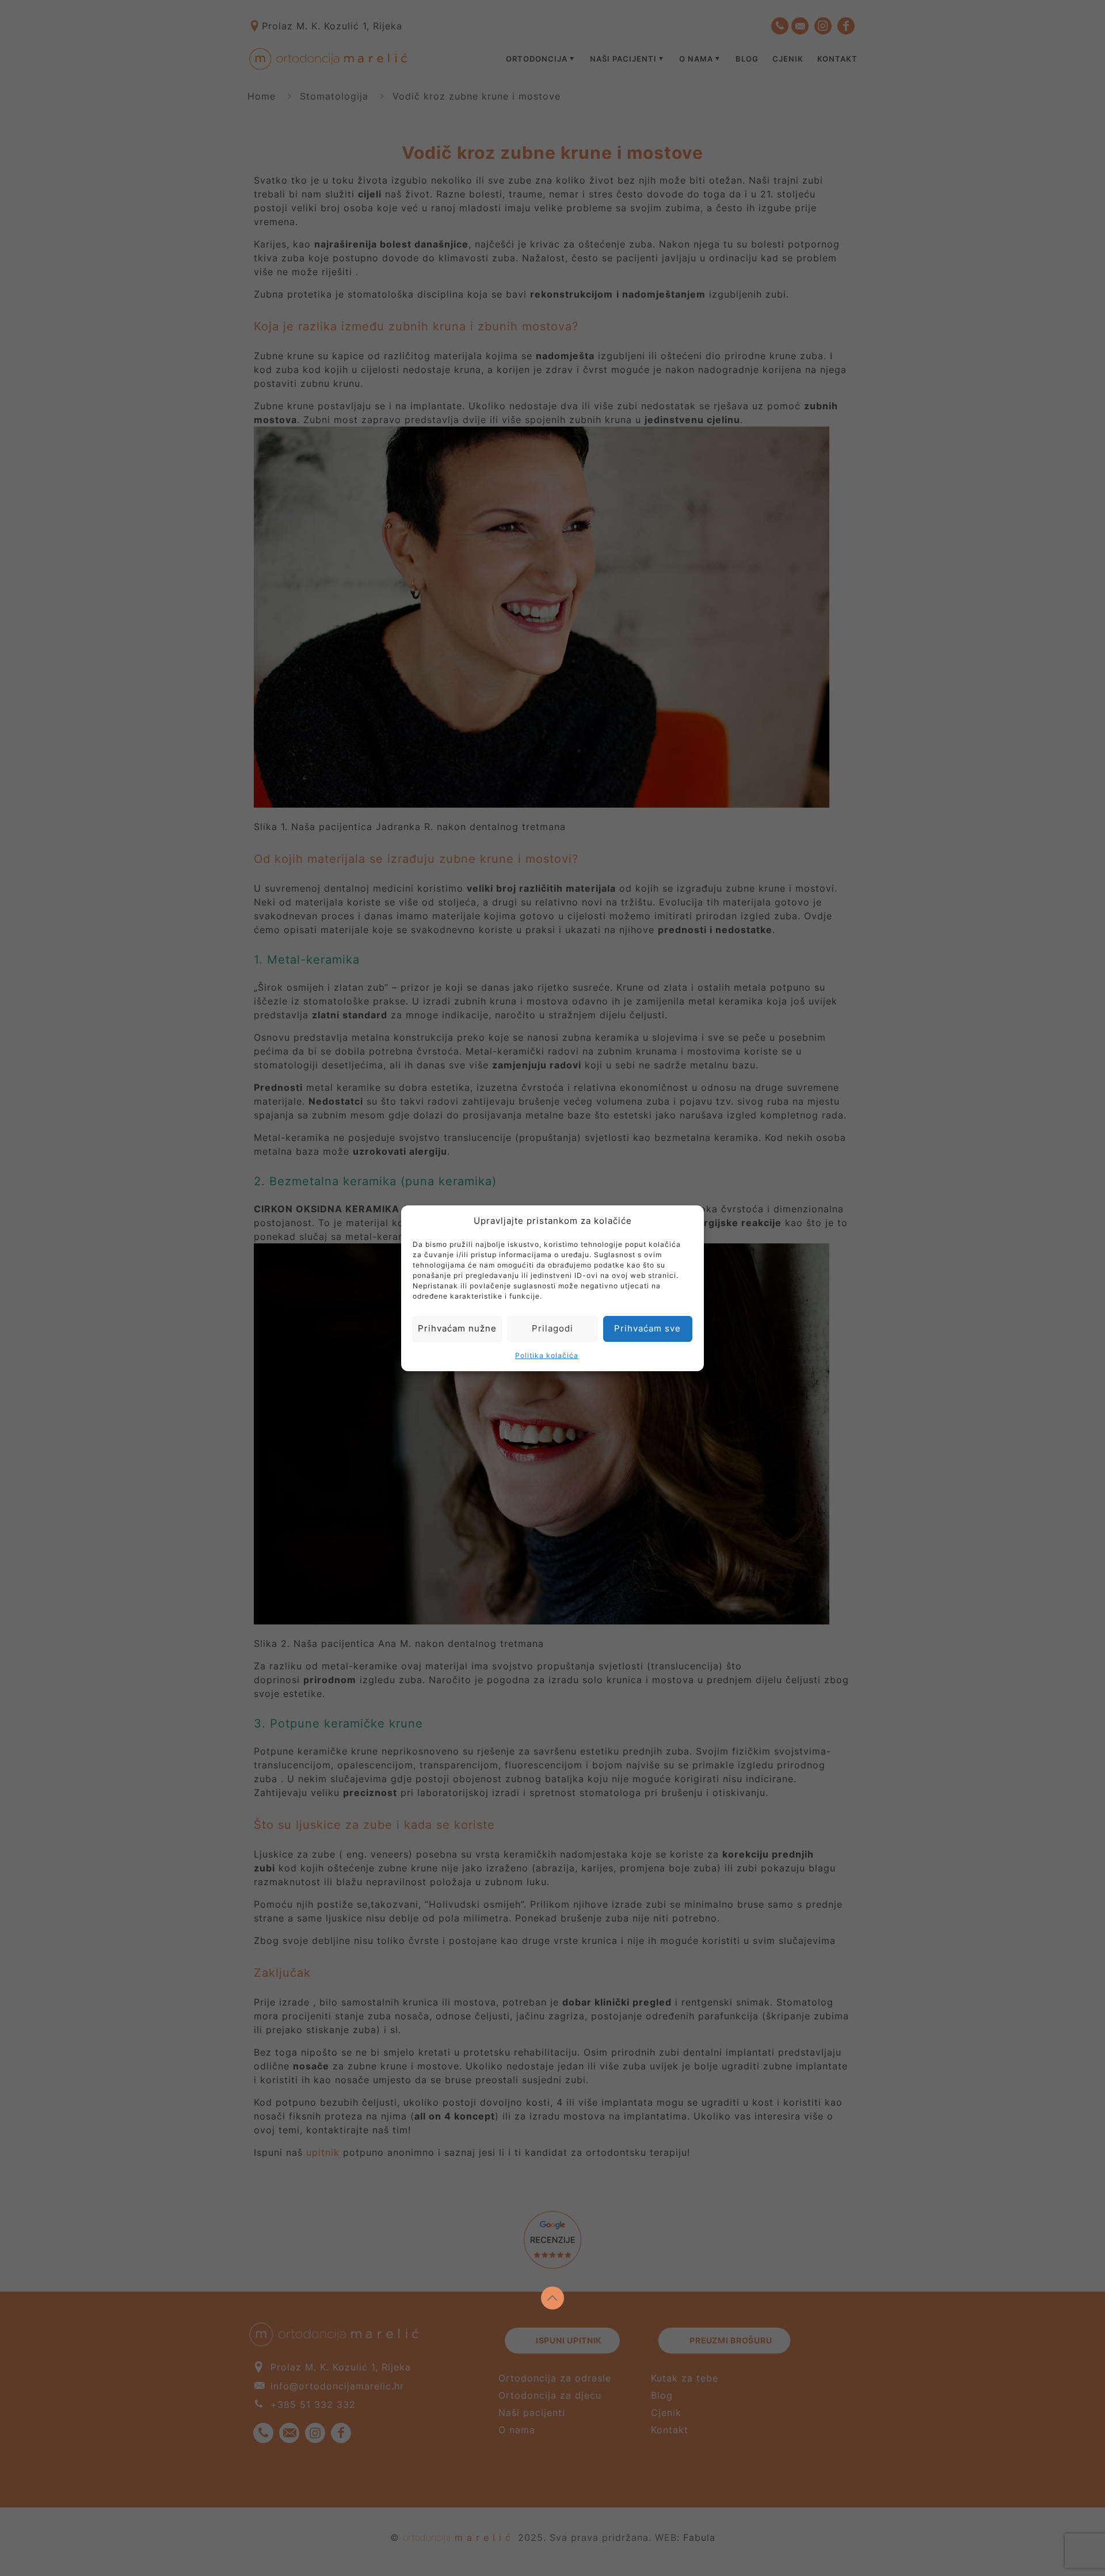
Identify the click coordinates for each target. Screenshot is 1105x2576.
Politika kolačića (547, 1355)
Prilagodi (552, 1328)
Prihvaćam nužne (457, 1328)
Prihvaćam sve (647, 1328)
